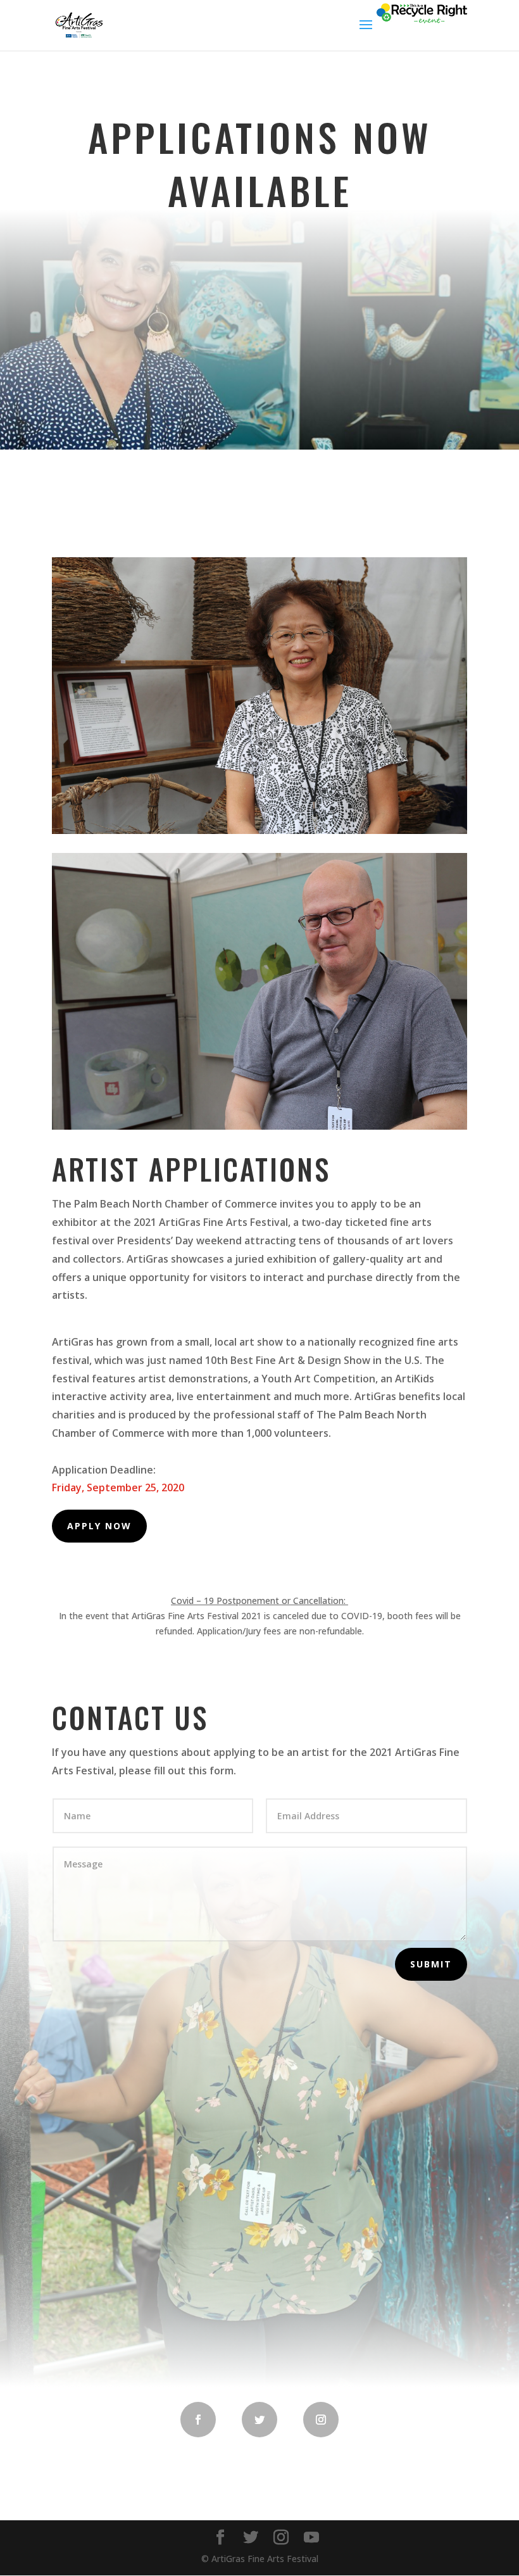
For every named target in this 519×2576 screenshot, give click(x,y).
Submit (431, 1964)
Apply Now (99, 1526)
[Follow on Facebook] (198, 2420)
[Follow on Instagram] (321, 2420)
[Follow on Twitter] (259, 2420)
